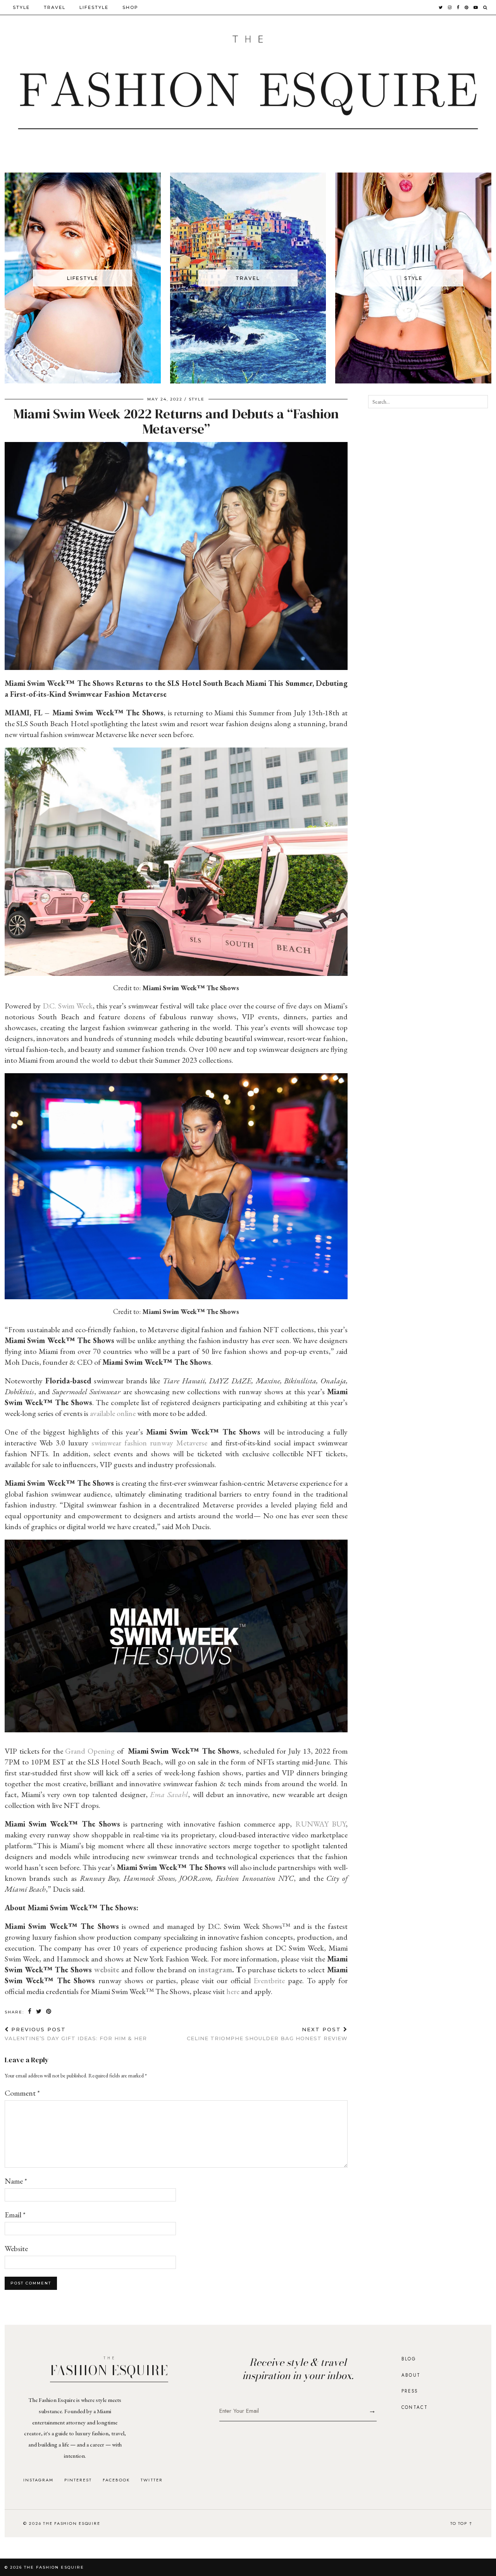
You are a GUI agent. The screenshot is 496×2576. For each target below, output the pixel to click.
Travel (55, 7)
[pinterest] (467, 7)
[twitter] (441, 7)
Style (21, 7)
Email (15, 2215)
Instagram (38, 2480)
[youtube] (476, 7)
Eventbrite (269, 1980)
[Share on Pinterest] (49, 2012)
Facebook (116, 2480)
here (233, 1991)
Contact (415, 2407)
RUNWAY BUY (320, 1824)
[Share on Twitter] (39, 2012)
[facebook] (458, 7)
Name (16, 2181)
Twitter (152, 2480)
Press (410, 2391)
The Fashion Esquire (54, 2567)
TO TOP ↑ (462, 2523)
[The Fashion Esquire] (248, 82)
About (411, 2375)
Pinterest (78, 2480)
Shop (130, 7)
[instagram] (450, 7)
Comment (22, 2093)
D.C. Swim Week (68, 1006)
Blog (409, 2359)
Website (16, 2248)
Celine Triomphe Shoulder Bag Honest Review (267, 2034)
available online (113, 1413)
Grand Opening (90, 1751)
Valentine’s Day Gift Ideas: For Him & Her (76, 2034)
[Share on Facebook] (30, 2012)
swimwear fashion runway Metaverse (149, 1443)
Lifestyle (94, 7)
